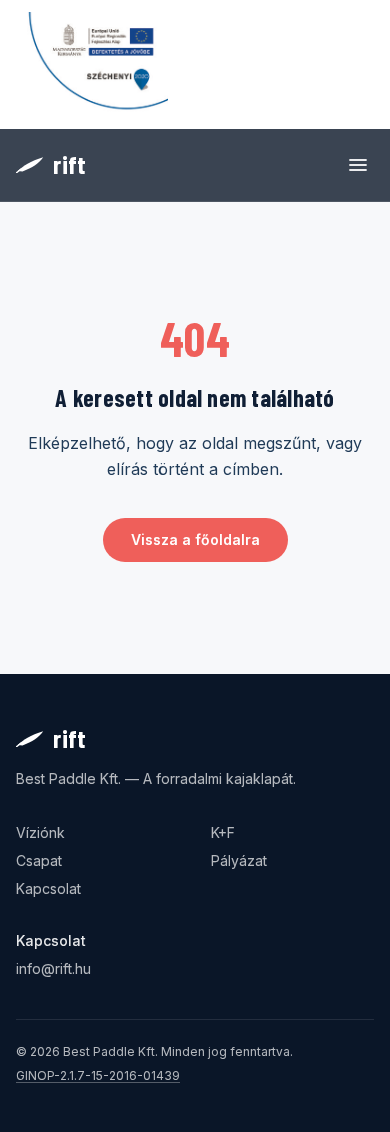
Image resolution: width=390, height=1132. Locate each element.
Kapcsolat (48, 888)
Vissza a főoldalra (195, 539)
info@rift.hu (53, 968)
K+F (223, 832)
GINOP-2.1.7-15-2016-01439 (98, 1075)
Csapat (39, 860)
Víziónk (40, 832)
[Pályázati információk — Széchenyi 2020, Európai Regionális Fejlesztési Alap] (92, 64)
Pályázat (239, 860)
